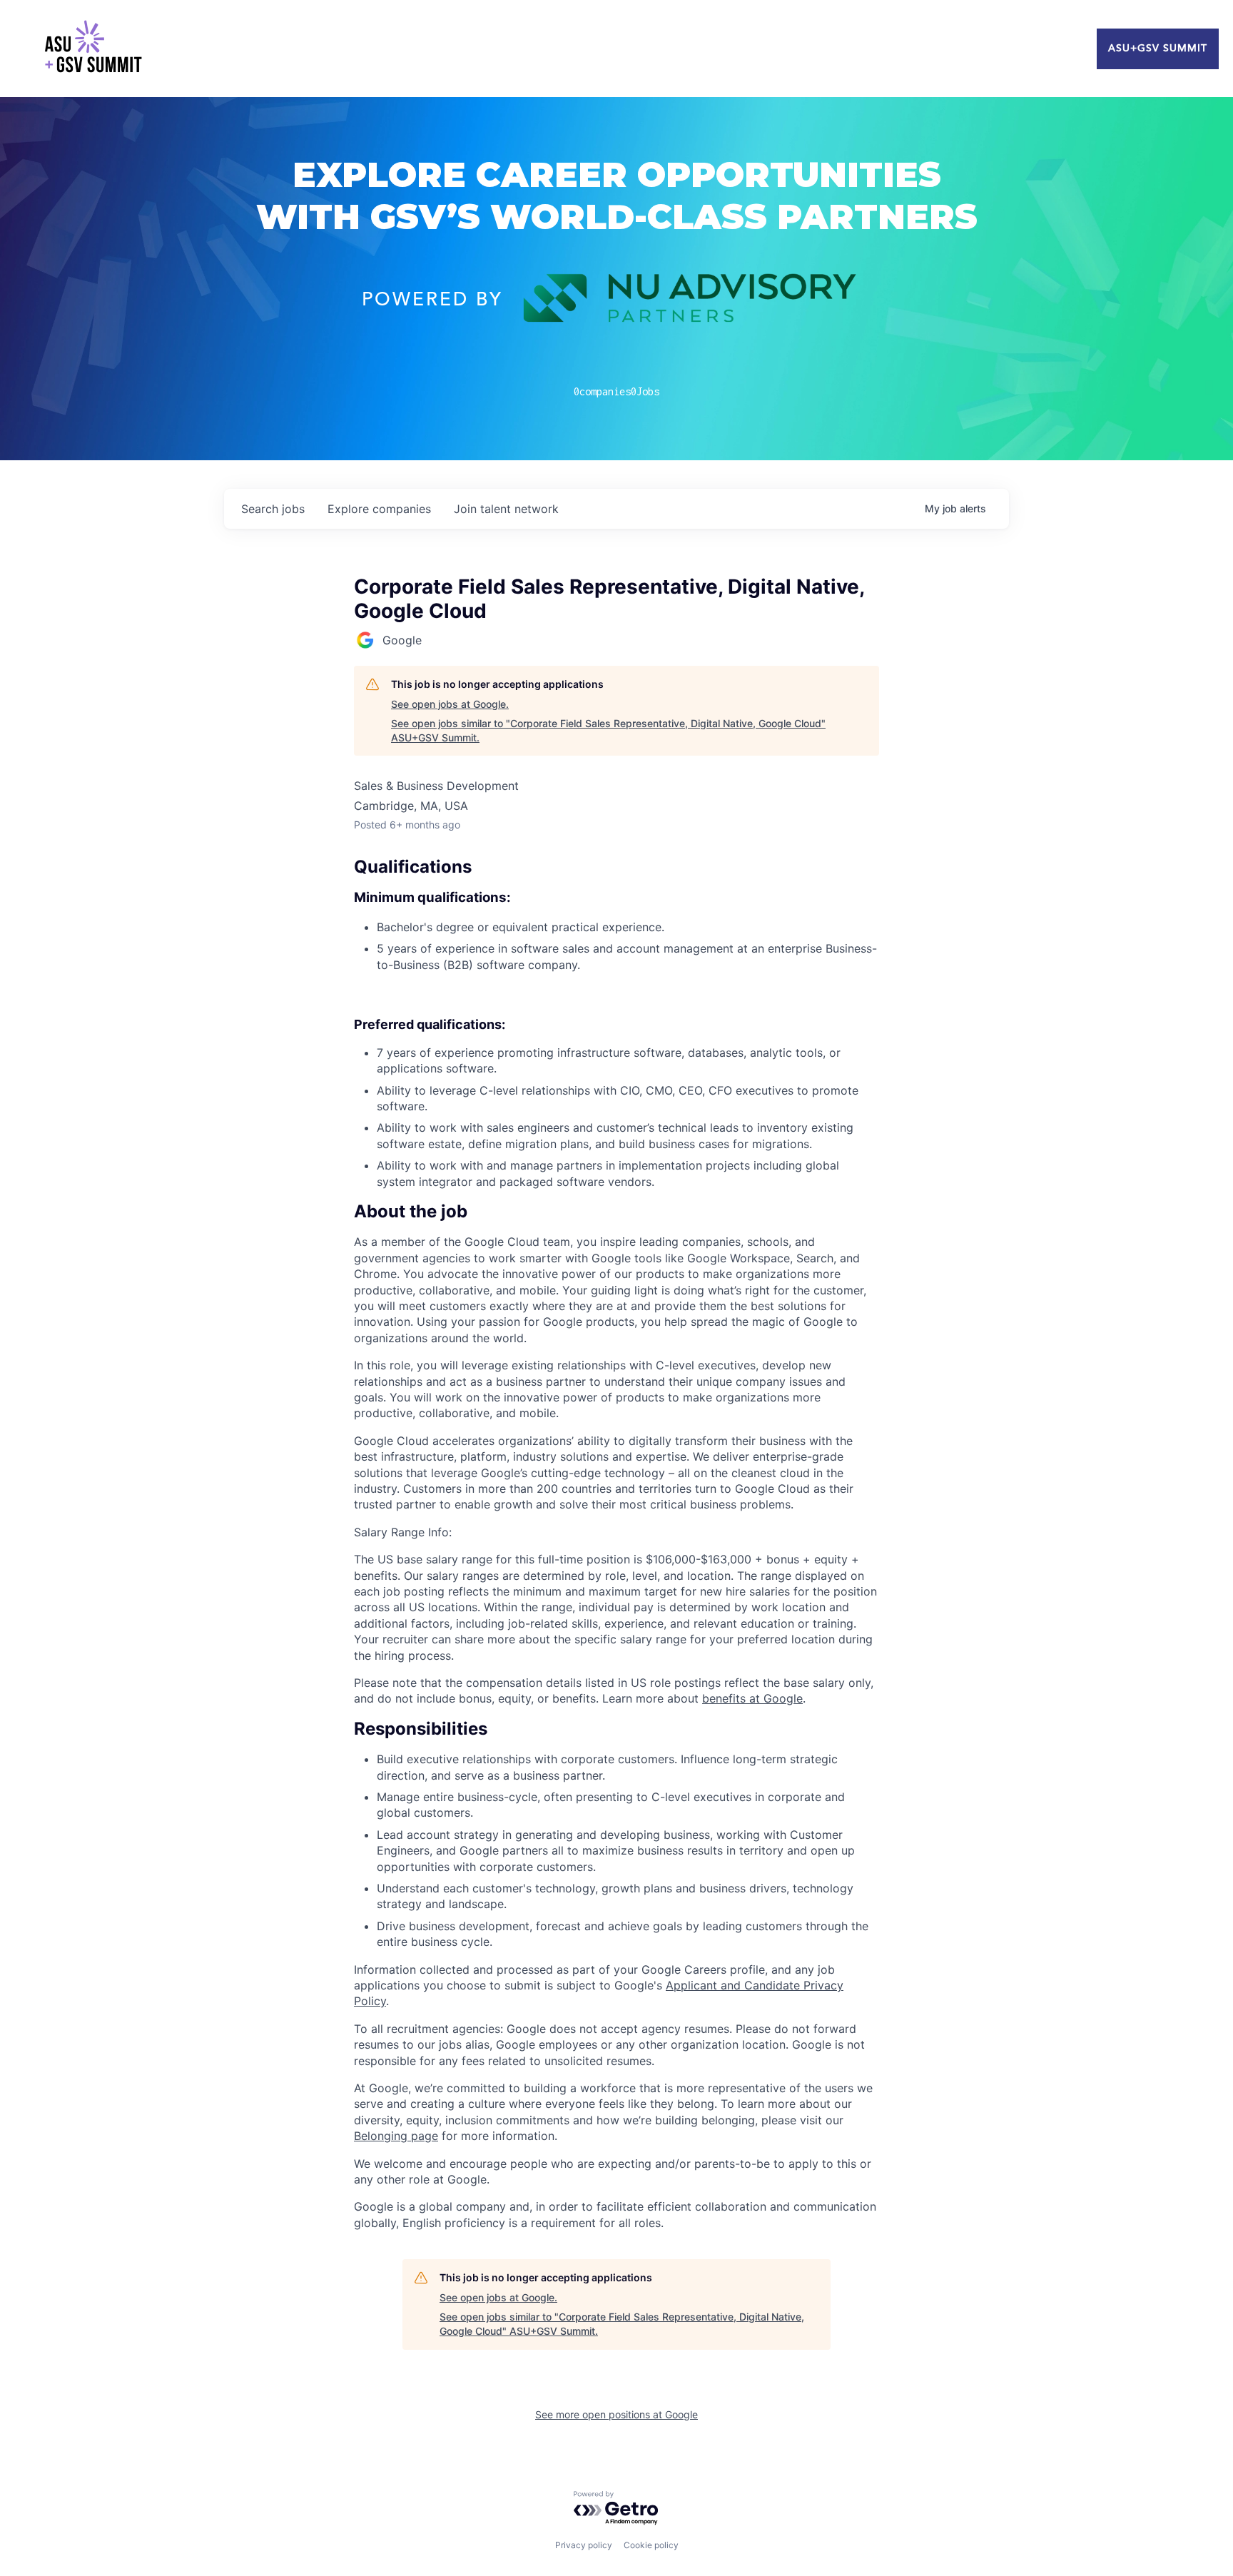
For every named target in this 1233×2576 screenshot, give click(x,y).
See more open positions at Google (616, 2414)
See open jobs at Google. (450, 704)
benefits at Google (752, 1698)
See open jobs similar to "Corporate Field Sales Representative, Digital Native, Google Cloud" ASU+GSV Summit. (608, 730)
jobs (273, 509)
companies (379, 509)
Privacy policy (584, 2545)
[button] (616, 1212)
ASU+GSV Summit (1158, 49)
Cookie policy (651, 2545)
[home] (93, 49)
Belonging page (396, 2136)
